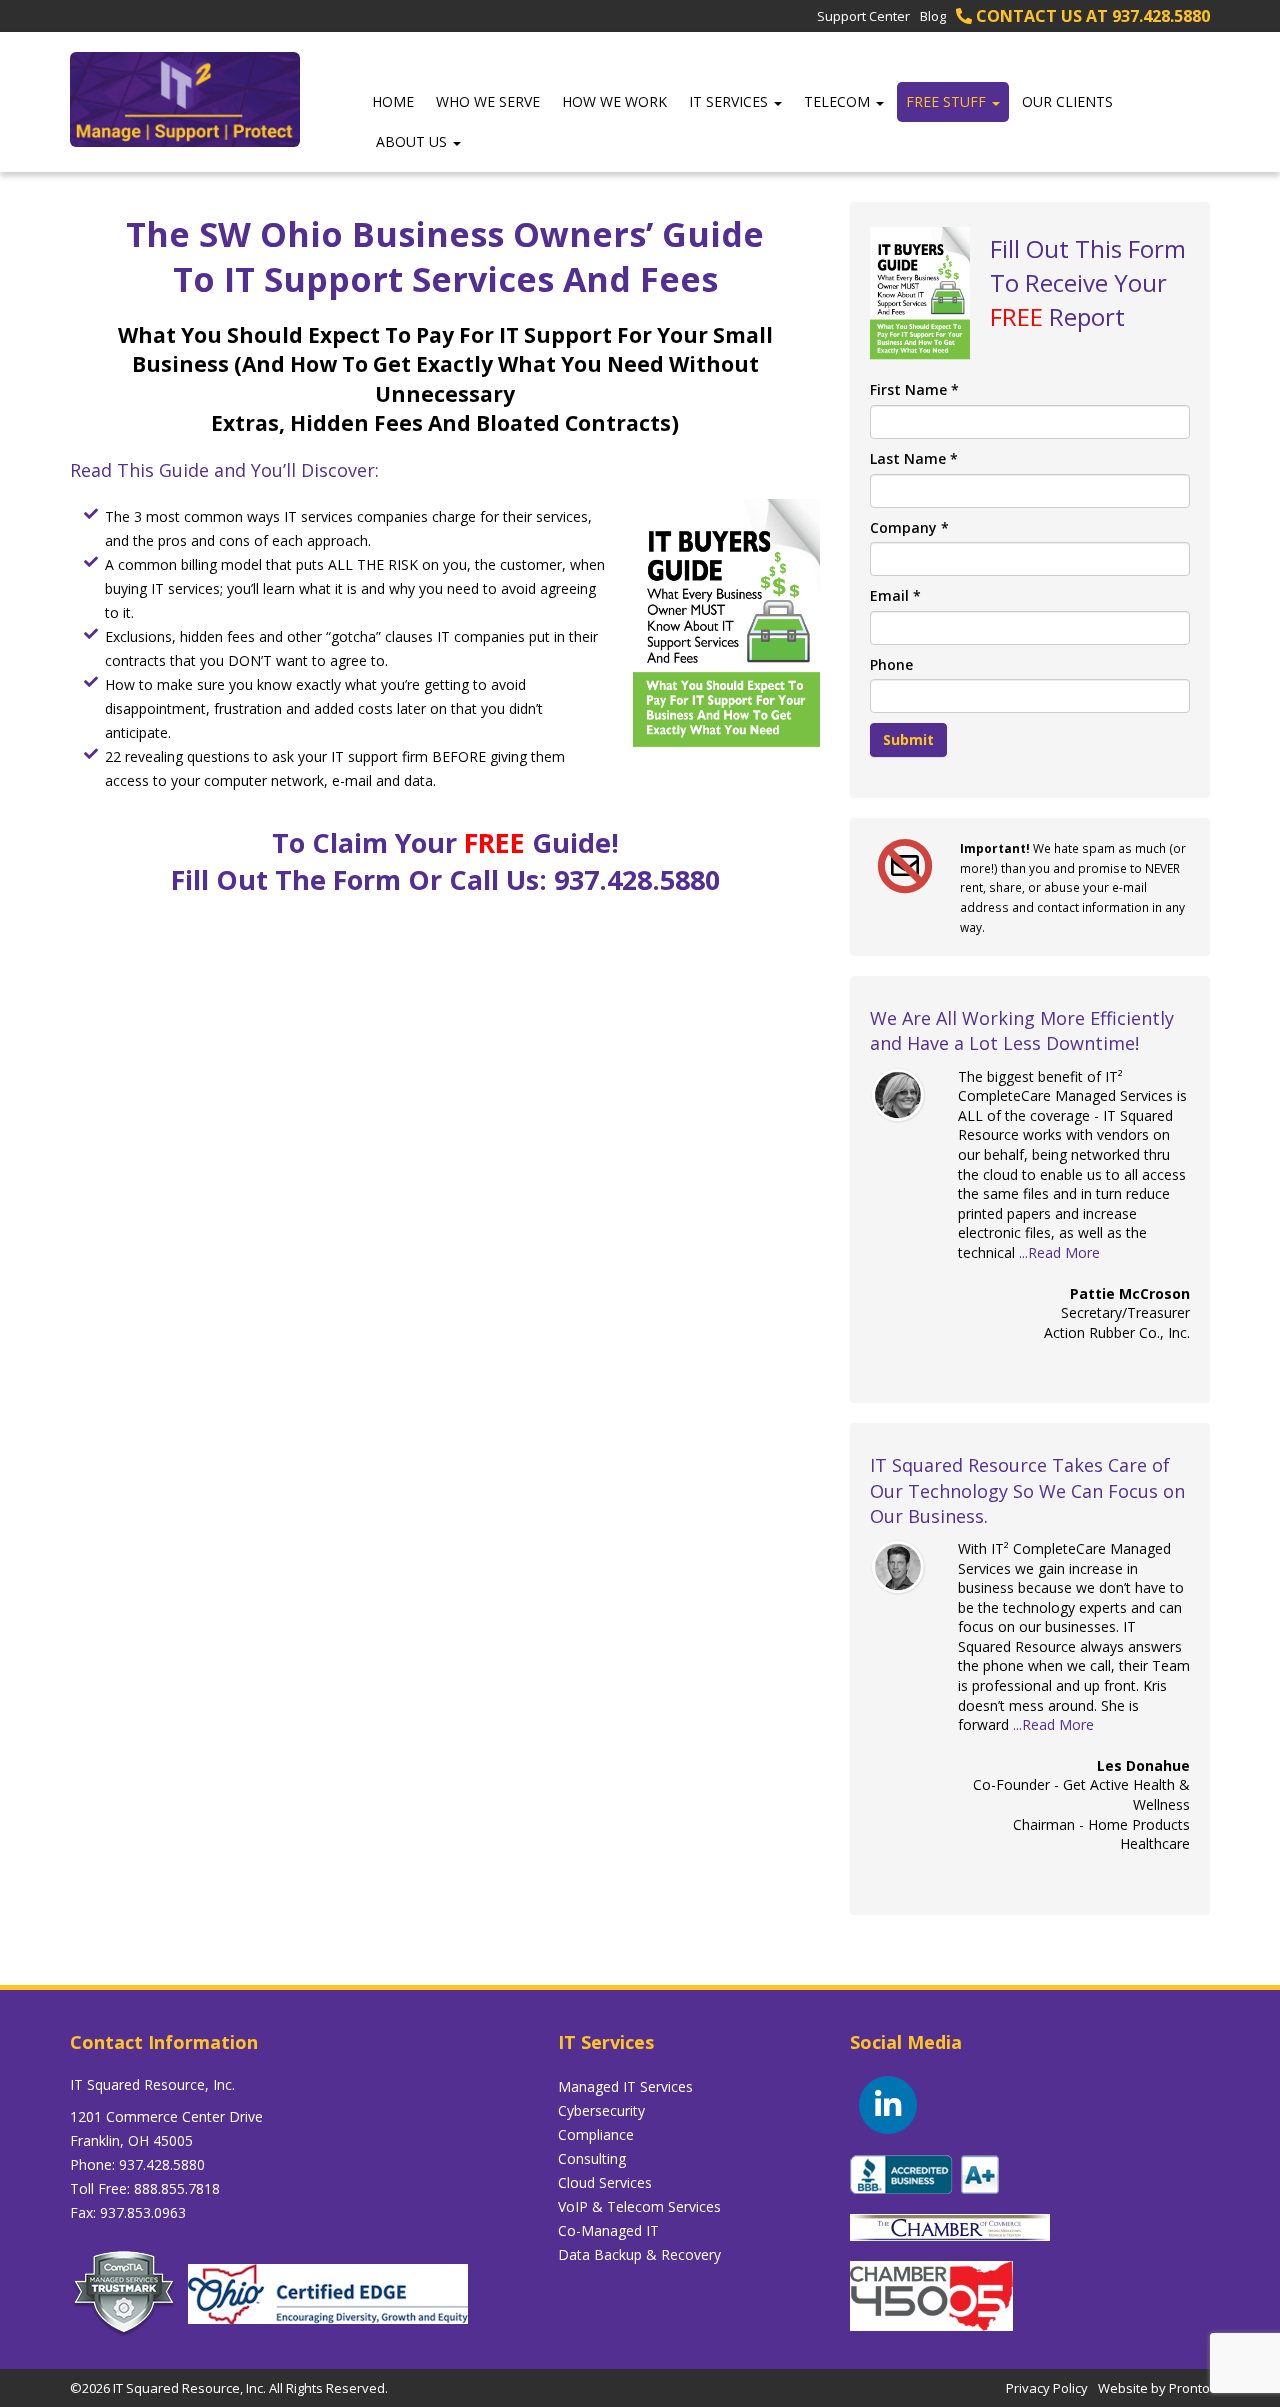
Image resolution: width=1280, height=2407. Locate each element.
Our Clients (1067, 101)
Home (393, 101)
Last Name (914, 458)
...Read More (1059, 1252)
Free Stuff (948, 101)
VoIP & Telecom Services (639, 2206)
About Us (413, 141)
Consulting (592, 2158)
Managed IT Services (625, 2086)
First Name (914, 389)
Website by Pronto (1154, 2388)
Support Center (863, 16)
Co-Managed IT (608, 2230)
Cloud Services (605, 2182)
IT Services (730, 101)
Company (909, 527)
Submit (908, 739)
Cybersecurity (601, 2110)
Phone (891, 664)
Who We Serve (488, 101)
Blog (933, 16)
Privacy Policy (1047, 2388)
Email (895, 595)
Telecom (839, 101)
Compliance (596, 2134)
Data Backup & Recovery (639, 2254)
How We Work (614, 101)
